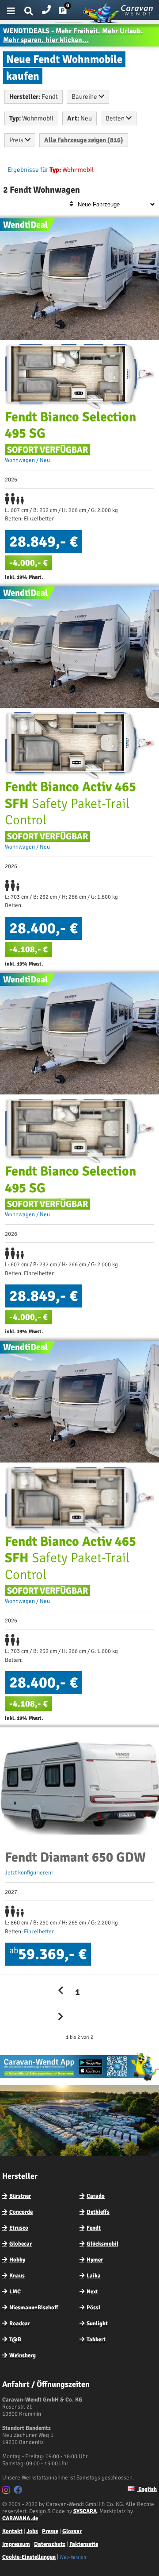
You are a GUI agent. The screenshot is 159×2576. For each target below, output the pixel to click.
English (147, 2489)
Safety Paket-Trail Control (70, 803)
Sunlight (97, 2324)
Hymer (95, 2260)
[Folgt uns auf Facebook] (19, 2491)
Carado (96, 2196)
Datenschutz (50, 2544)
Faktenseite (84, 2544)
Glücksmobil (102, 2244)
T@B (15, 2339)
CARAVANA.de (20, 2518)
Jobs (32, 2531)
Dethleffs (98, 2212)
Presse (50, 2531)
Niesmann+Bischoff (34, 2308)
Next (92, 2292)
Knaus (17, 2276)
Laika (94, 2276)
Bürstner (20, 2196)
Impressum (16, 2544)
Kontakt (12, 2531)
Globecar (21, 2244)
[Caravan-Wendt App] (79, 2080)
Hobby (17, 2260)
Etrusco (19, 2228)
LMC (15, 2292)
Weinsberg (23, 2355)
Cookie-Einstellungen (29, 2557)
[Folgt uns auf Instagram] (7, 2491)
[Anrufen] (46, 8)
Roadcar (20, 2324)
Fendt (94, 2228)
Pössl (93, 2308)
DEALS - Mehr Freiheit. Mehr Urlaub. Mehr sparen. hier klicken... (73, 35)
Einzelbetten (39, 1932)
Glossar (72, 2531)
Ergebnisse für (28, 170)
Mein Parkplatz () (70, 12)
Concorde (21, 2212)
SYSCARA (85, 2511)
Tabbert (96, 2339)
